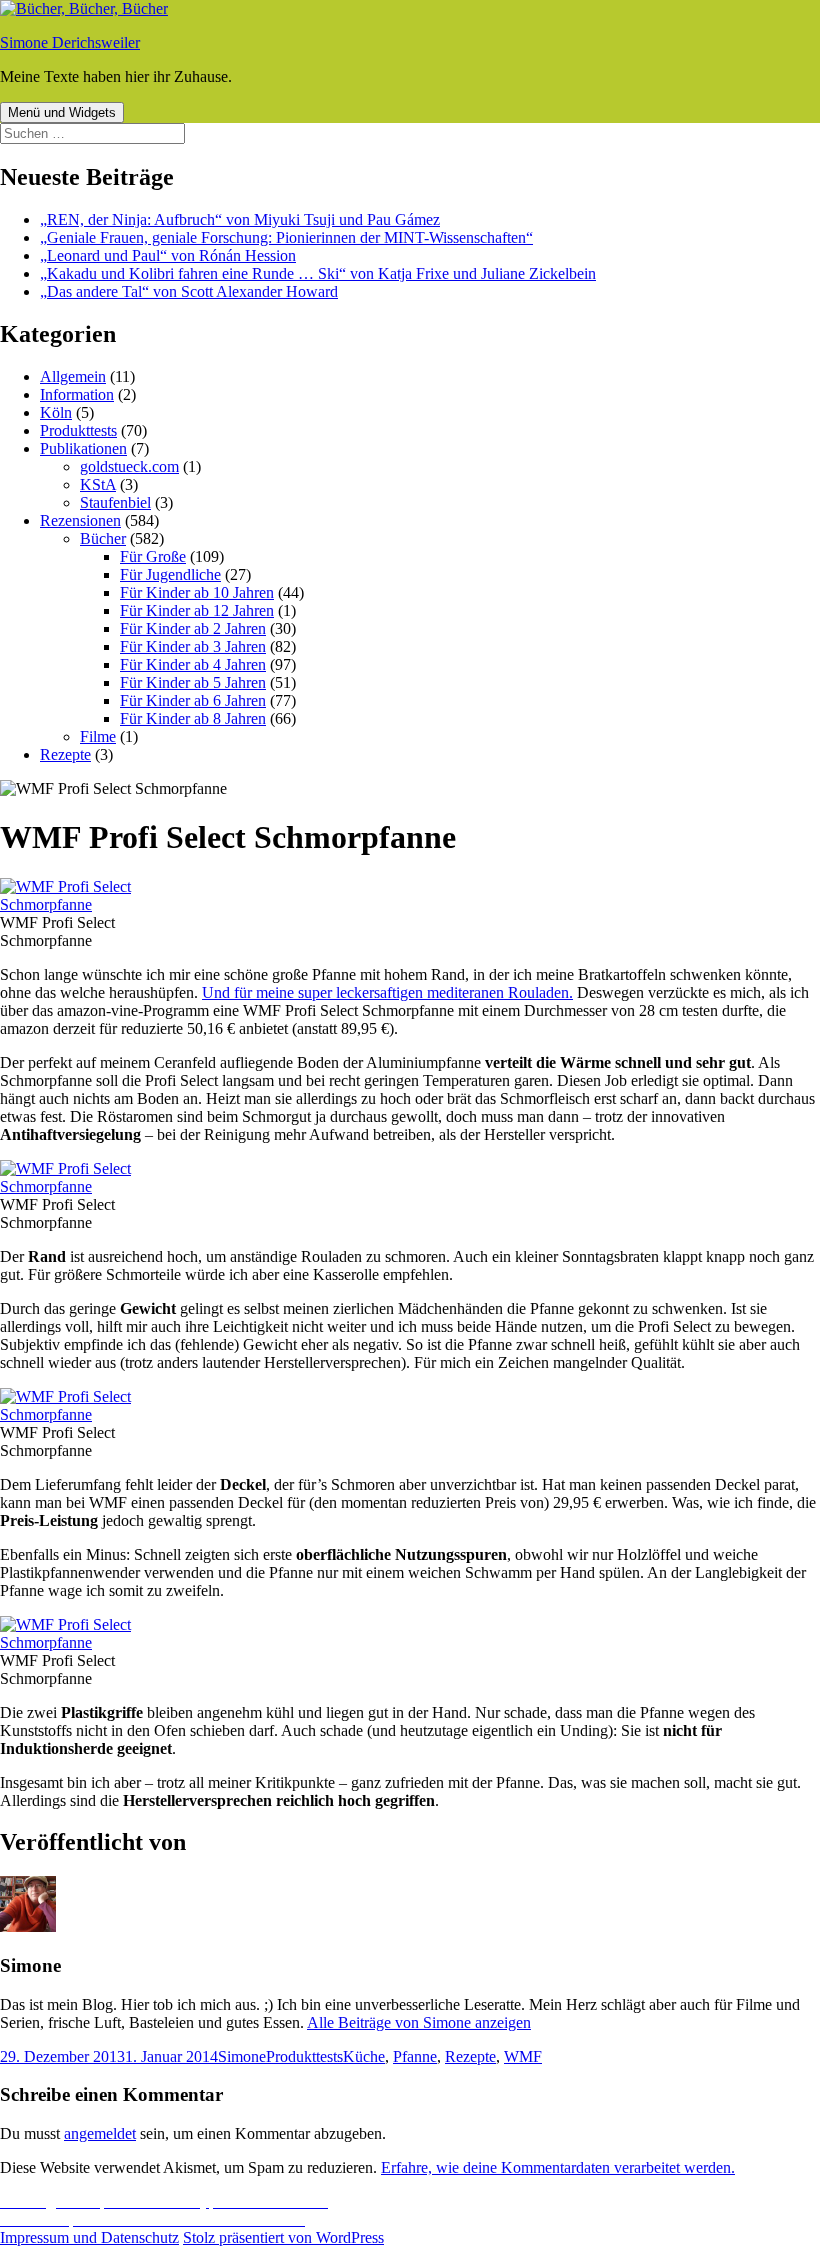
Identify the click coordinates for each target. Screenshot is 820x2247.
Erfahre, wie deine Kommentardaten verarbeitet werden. (558, 2167)
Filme (98, 736)
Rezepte (65, 754)
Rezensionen (80, 520)
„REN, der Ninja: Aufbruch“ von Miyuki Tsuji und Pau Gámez (240, 219)
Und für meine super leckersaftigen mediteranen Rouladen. (387, 992)
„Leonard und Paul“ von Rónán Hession (168, 255)
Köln (56, 412)
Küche (364, 2056)
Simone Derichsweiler (70, 42)
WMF (523, 2056)
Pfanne (415, 2056)
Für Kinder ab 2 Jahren (193, 628)
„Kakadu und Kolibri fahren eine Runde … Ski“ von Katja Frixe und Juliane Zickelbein (318, 273)
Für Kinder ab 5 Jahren (193, 682)
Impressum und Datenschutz (89, 2237)
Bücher (103, 538)
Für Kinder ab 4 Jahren (193, 664)
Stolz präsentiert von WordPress (283, 2237)
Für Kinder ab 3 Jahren (193, 646)
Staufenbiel (115, 502)
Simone (242, 2056)
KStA (98, 484)
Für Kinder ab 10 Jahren (197, 592)
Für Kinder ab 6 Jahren (193, 700)
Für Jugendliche (170, 574)
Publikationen (83, 448)
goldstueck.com (129, 466)
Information (77, 394)
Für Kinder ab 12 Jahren (197, 610)
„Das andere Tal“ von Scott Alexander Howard (189, 291)
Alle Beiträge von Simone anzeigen (419, 2022)
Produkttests (78, 430)
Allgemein (73, 376)
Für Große (153, 556)
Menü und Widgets (62, 112)
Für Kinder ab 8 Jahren (193, 718)
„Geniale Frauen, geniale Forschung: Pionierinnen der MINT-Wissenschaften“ (286, 237)
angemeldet (100, 2133)
